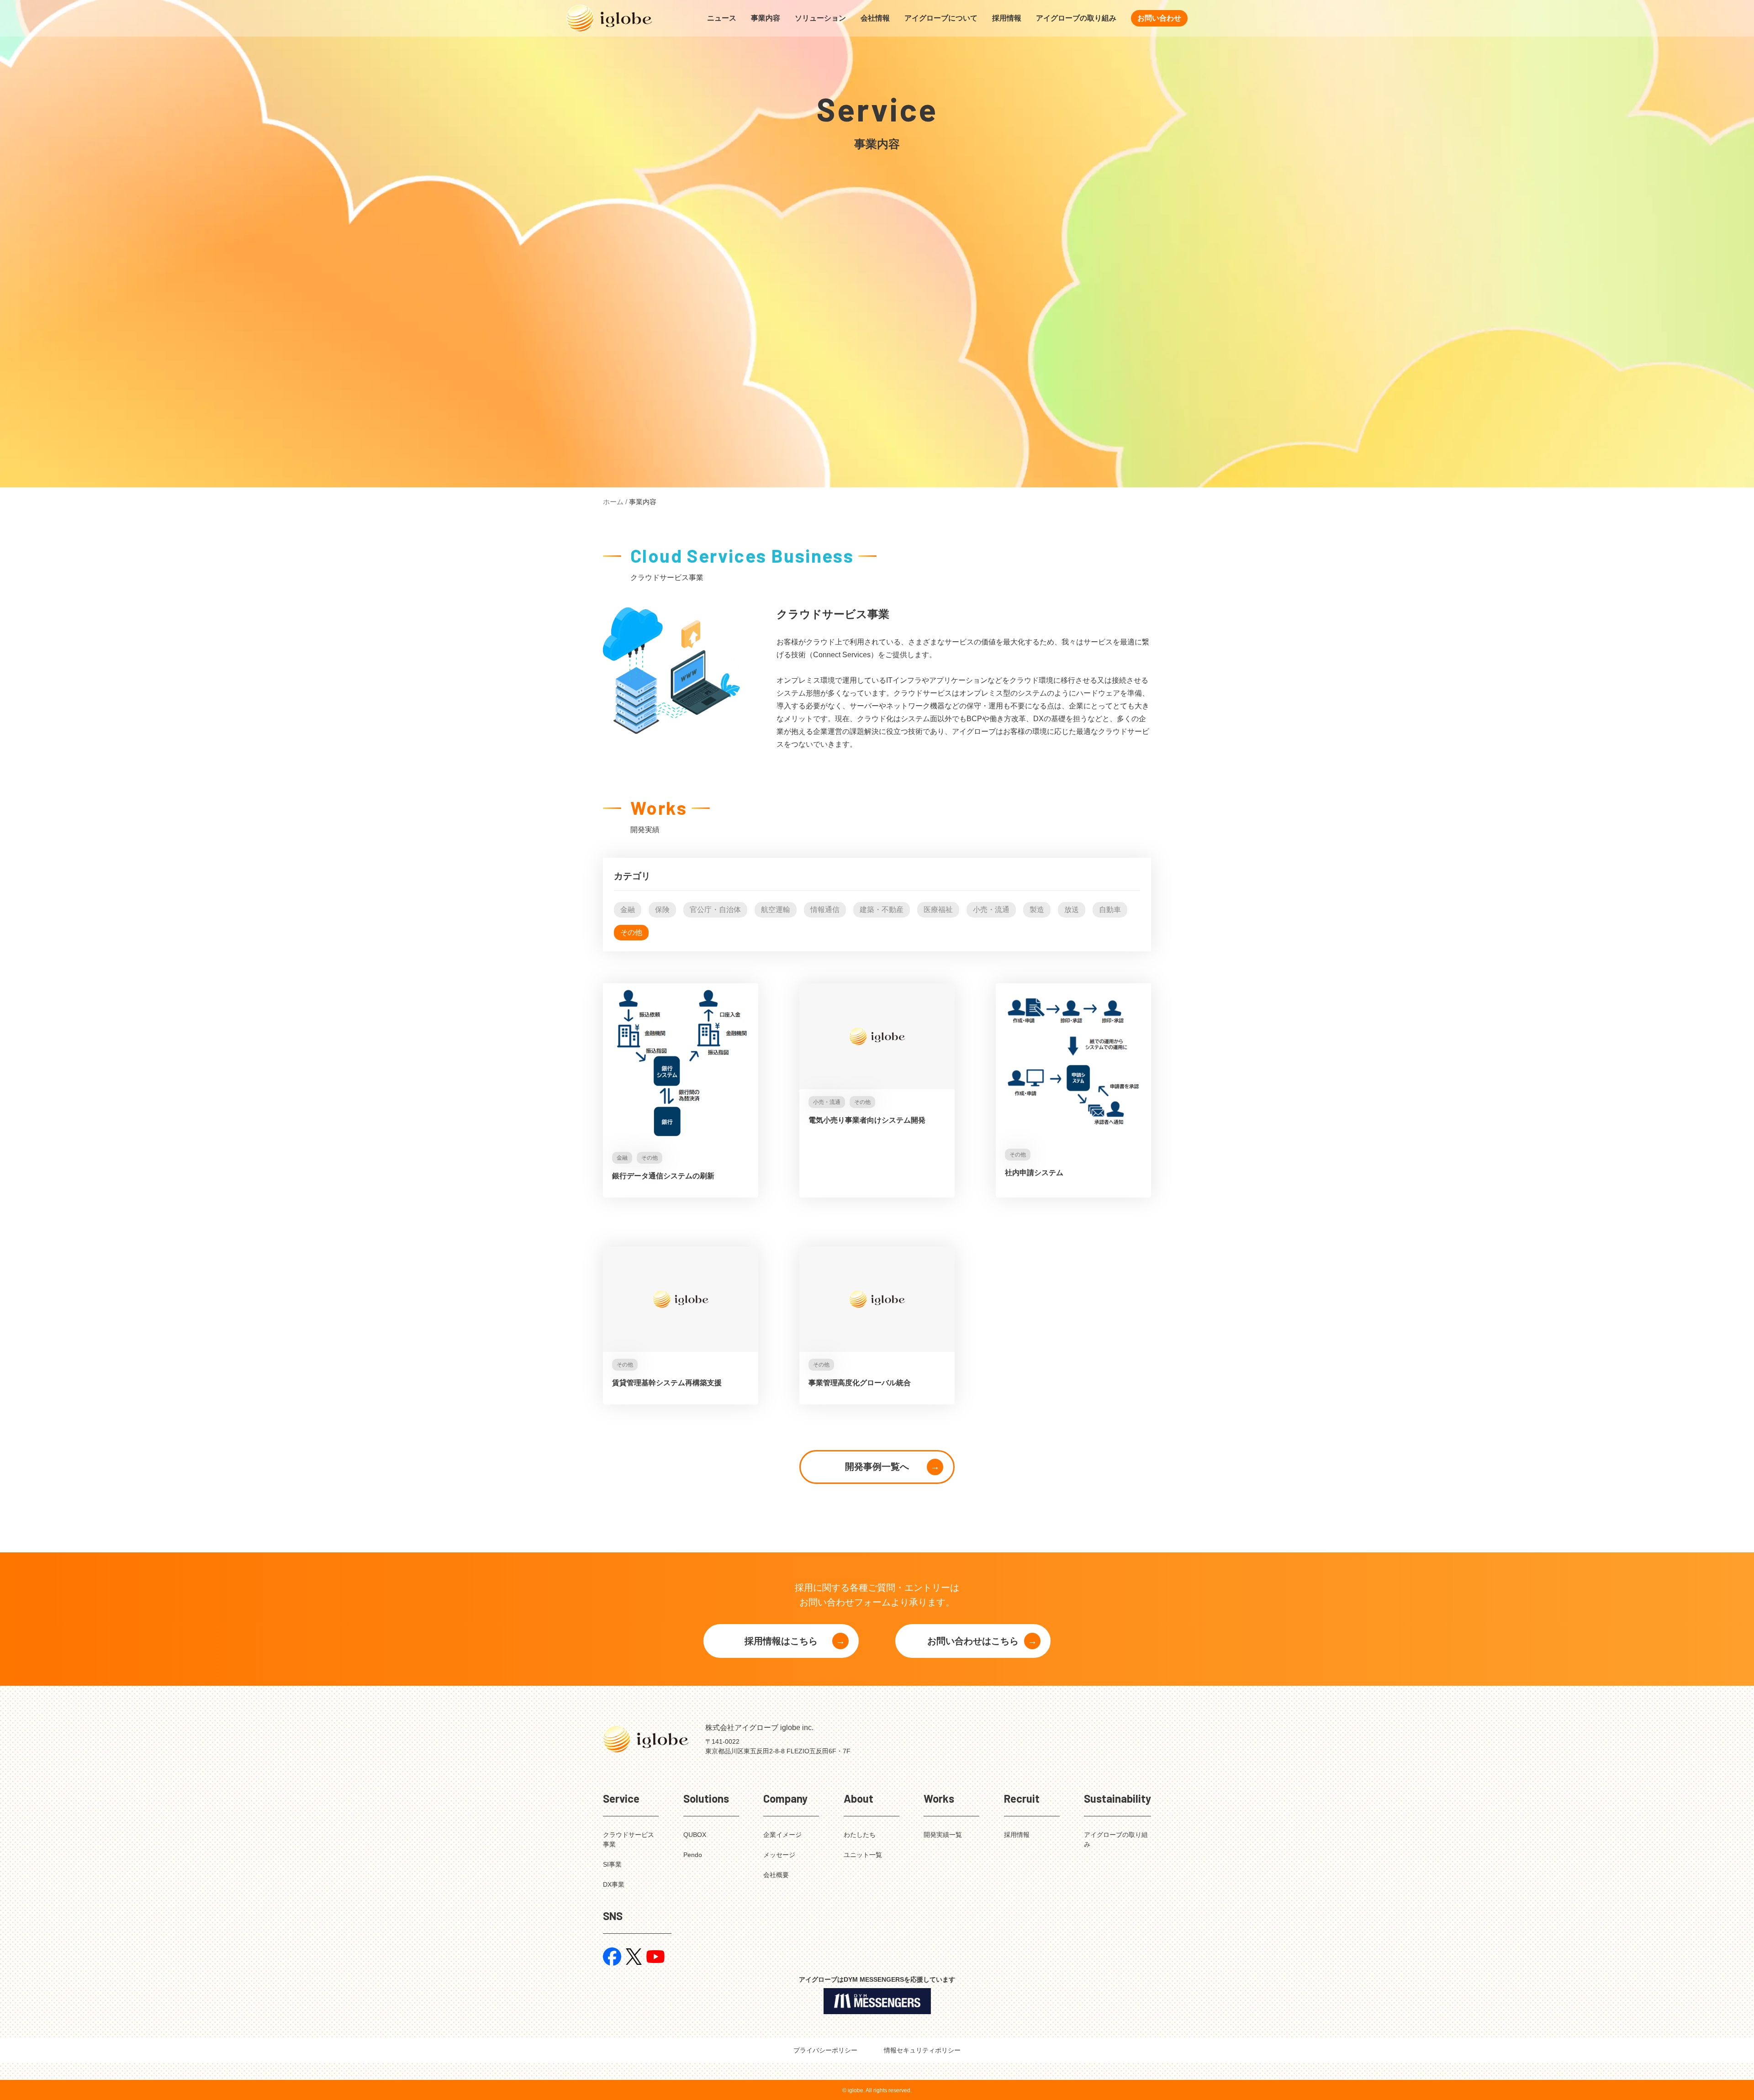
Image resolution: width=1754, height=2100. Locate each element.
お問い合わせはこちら (973, 1641)
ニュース (722, 18)
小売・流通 (991, 910)
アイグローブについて (941, 18)
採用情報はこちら (781, 1641)
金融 (628, 910)
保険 (662, 910)
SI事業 (612, 1864)
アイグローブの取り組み (1076, 18)
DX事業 (614, 1884)
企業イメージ (782, 1835)
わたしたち (860, 1835)
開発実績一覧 (943, 1835)
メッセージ (779, 1855)
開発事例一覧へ (877, 1467)
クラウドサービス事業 (629, 1839)
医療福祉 (938, 910)
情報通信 (825, 910)
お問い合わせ (1159, 18)
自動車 (1110, 910)
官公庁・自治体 (715, 910)
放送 (1072, 910)
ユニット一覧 (863, 1855)
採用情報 (1007, 18)
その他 (631, 932)
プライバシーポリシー (825, 2050)
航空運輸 (776, 910)
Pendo (693, 1855)
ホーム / (615, 502)
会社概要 (776, 1875)
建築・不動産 (882, 910)
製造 (1037, 910)
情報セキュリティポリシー (922, 2050)
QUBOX (695, 1835)
